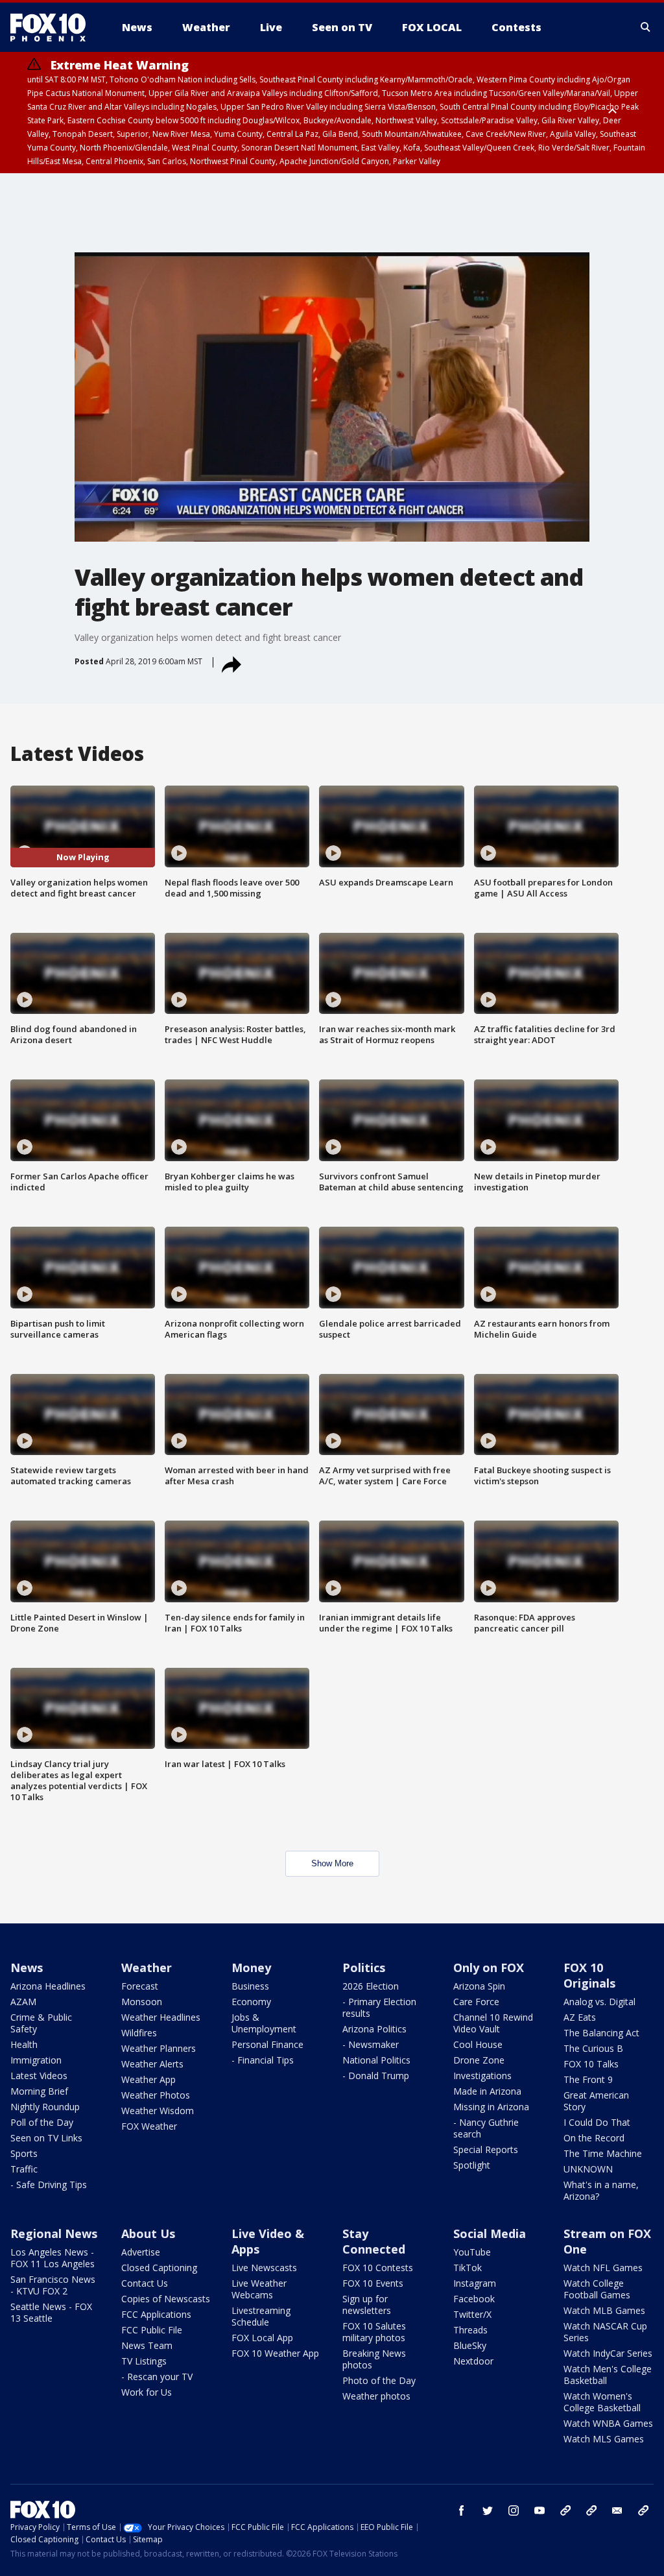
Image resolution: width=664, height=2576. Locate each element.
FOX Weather (149, 2126)
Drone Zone (479, 2060)
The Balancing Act (601, 2033)
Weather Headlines (161, 2017)
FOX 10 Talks (591, 2064)
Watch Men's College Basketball (608, 2375)
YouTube (472, 2252)
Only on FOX (489, 1968)
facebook (462, 2510)
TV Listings (144, 2361)
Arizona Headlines (48, 1986)
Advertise (141, 2252)
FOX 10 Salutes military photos (374, 2332)
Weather (147, 1968)
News (27, 1968)
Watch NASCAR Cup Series (605, 2332)
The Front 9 (588, 2079)
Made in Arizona (487, 2091)
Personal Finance (267, 2044)
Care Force (476, 2002)
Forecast (140, 1986)
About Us (148, 2233)
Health (24, 2044)
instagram (514, 2510)
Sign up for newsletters (367, 2305)
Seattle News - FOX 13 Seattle (51, 2312)
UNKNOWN (588, 2169)
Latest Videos (39, 2076)
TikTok (468, 2268)
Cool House (478, 2044)
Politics (364, 1968)
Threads (470, 2330)
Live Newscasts (264, 2268)
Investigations (482, 2076)
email (617, 2510)
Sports (24, 2153)
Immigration (36, 2060)
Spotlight (472, 2165)
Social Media (490, 2233)
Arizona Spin (479, 1986)
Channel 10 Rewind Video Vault (493, 2023)
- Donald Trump (376, 2076)
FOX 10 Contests (378, 2268)
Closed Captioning (159, 2268)
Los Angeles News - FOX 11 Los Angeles (53, 2258)
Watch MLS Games (604, 2439)
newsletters (643, 2510)
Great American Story (596, 2101)
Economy (251, 2002)
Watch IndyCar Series (608, 2353)
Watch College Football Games (597, 2289)
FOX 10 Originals (589, 1975)
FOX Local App (262, 2338)
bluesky (591, 2510)
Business (250, 1986)
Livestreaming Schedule (261, 2316)
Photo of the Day (379, 2380)
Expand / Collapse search (646, 27)
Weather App (148, 2079)
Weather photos (376, 2396)
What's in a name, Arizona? (601, 2190)
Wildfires (139, 2033)
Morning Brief (39, 2091)
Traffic (24, 2169)
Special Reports (486, 2149)
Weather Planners (159, 2048)
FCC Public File (152, 2330)
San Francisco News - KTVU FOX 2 (53, 2285)
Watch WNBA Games (608, 2423)
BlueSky (470, 2345)
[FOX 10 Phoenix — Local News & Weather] (53, 27)
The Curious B (593, 2048)
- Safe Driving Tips (49, 2185)
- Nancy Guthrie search (486, 2128)
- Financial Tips (263, 2060)
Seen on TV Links (46, 2138)
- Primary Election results (379, 2007)
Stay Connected (374, 2241)
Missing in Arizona (491, 2107)
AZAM (23, 2002)
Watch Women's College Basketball (602, 2402)
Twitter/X (472, 2314)
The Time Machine (603, 2153)
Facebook (474, 2299)
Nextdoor (473, 2361)
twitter (488, 2510)
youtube (539, 2510)
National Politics (376, 2060)
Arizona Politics (374, 2029)
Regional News (54, 2233)
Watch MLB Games (604, 2310)
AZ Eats (580, 2017)
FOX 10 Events (373, 2283)
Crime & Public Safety (41, 2023)
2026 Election (371, 1986)
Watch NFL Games (603, 2268)
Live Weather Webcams (259, 2289)
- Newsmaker (371, 2044)
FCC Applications (156, 2314)
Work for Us (147, 2392)
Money (251, 1968)
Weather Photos (156, 2095)
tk (565, 2510)
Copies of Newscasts (166, 2299)
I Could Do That (597, 2122)
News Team (147, 2345)
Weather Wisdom (158, 2111)
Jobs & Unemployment (264, 2023)
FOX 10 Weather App (275, 2353)
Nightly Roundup (45, 2107)
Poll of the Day (42, 2122)
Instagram (475, 2283)
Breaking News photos (374, 2359)
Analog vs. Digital (599, 2002)
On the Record (594, 2138)
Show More (332, 1863)
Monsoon (142, 2002)
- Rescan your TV (157, 2377)
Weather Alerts (152, 2064)
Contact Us (145, 2283)
